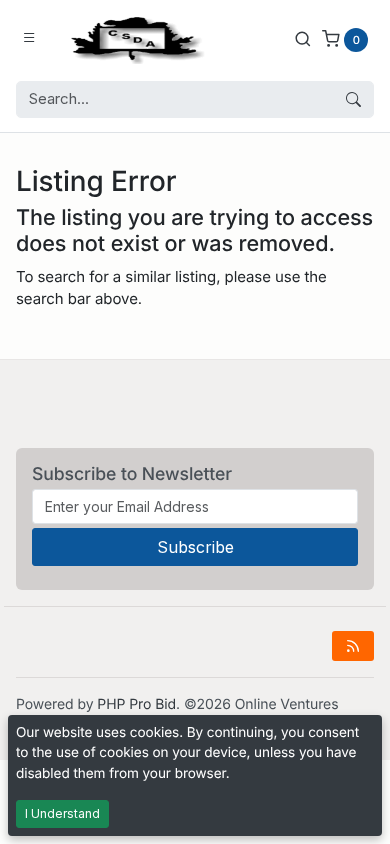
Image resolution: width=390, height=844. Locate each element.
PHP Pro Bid (136, 704)
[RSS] (353, 646)
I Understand (62, 813)
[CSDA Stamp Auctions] (133, 38)
